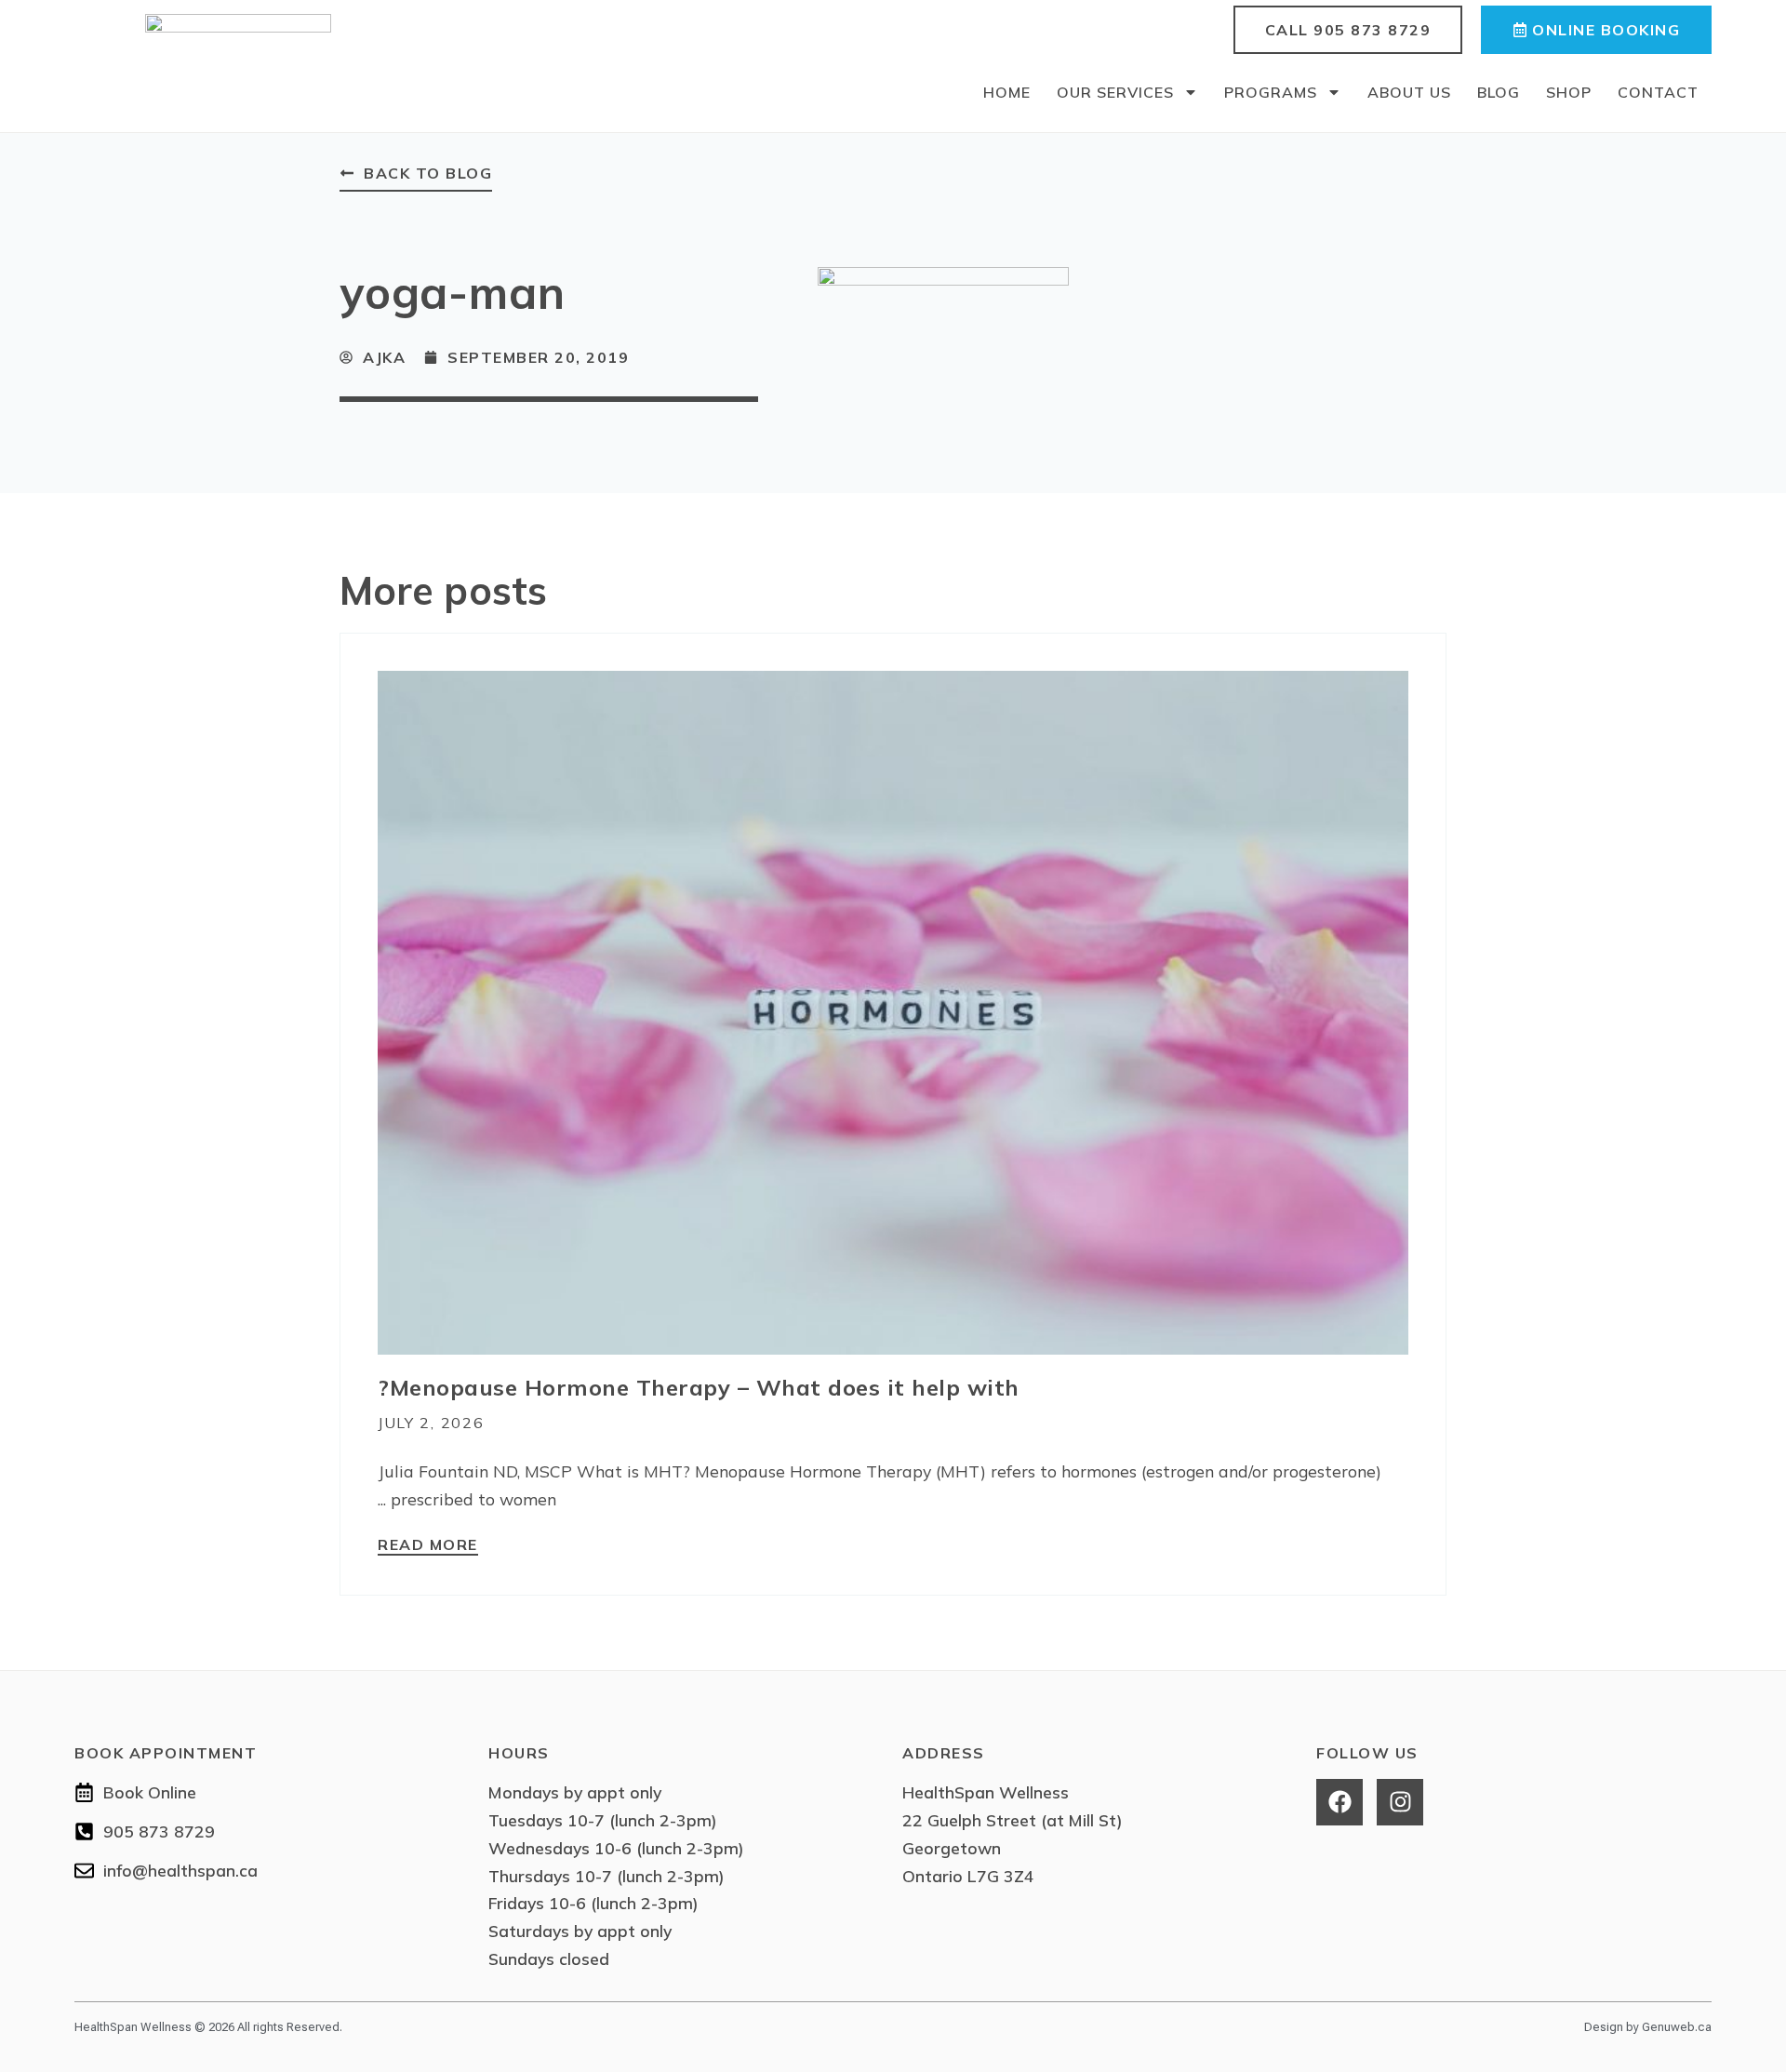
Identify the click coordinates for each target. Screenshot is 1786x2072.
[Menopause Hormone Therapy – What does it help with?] (893, 1012)
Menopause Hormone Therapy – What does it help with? (699, 1387)
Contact (1658, 92)
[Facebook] (1339, 1802)
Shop (1569, 92)
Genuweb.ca (1677, 2027)
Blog (1499, 92)
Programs (1271, 92)
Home (1007, 92)
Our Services (1115, 92)
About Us (1409, 92)
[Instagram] (1400, 1802)
